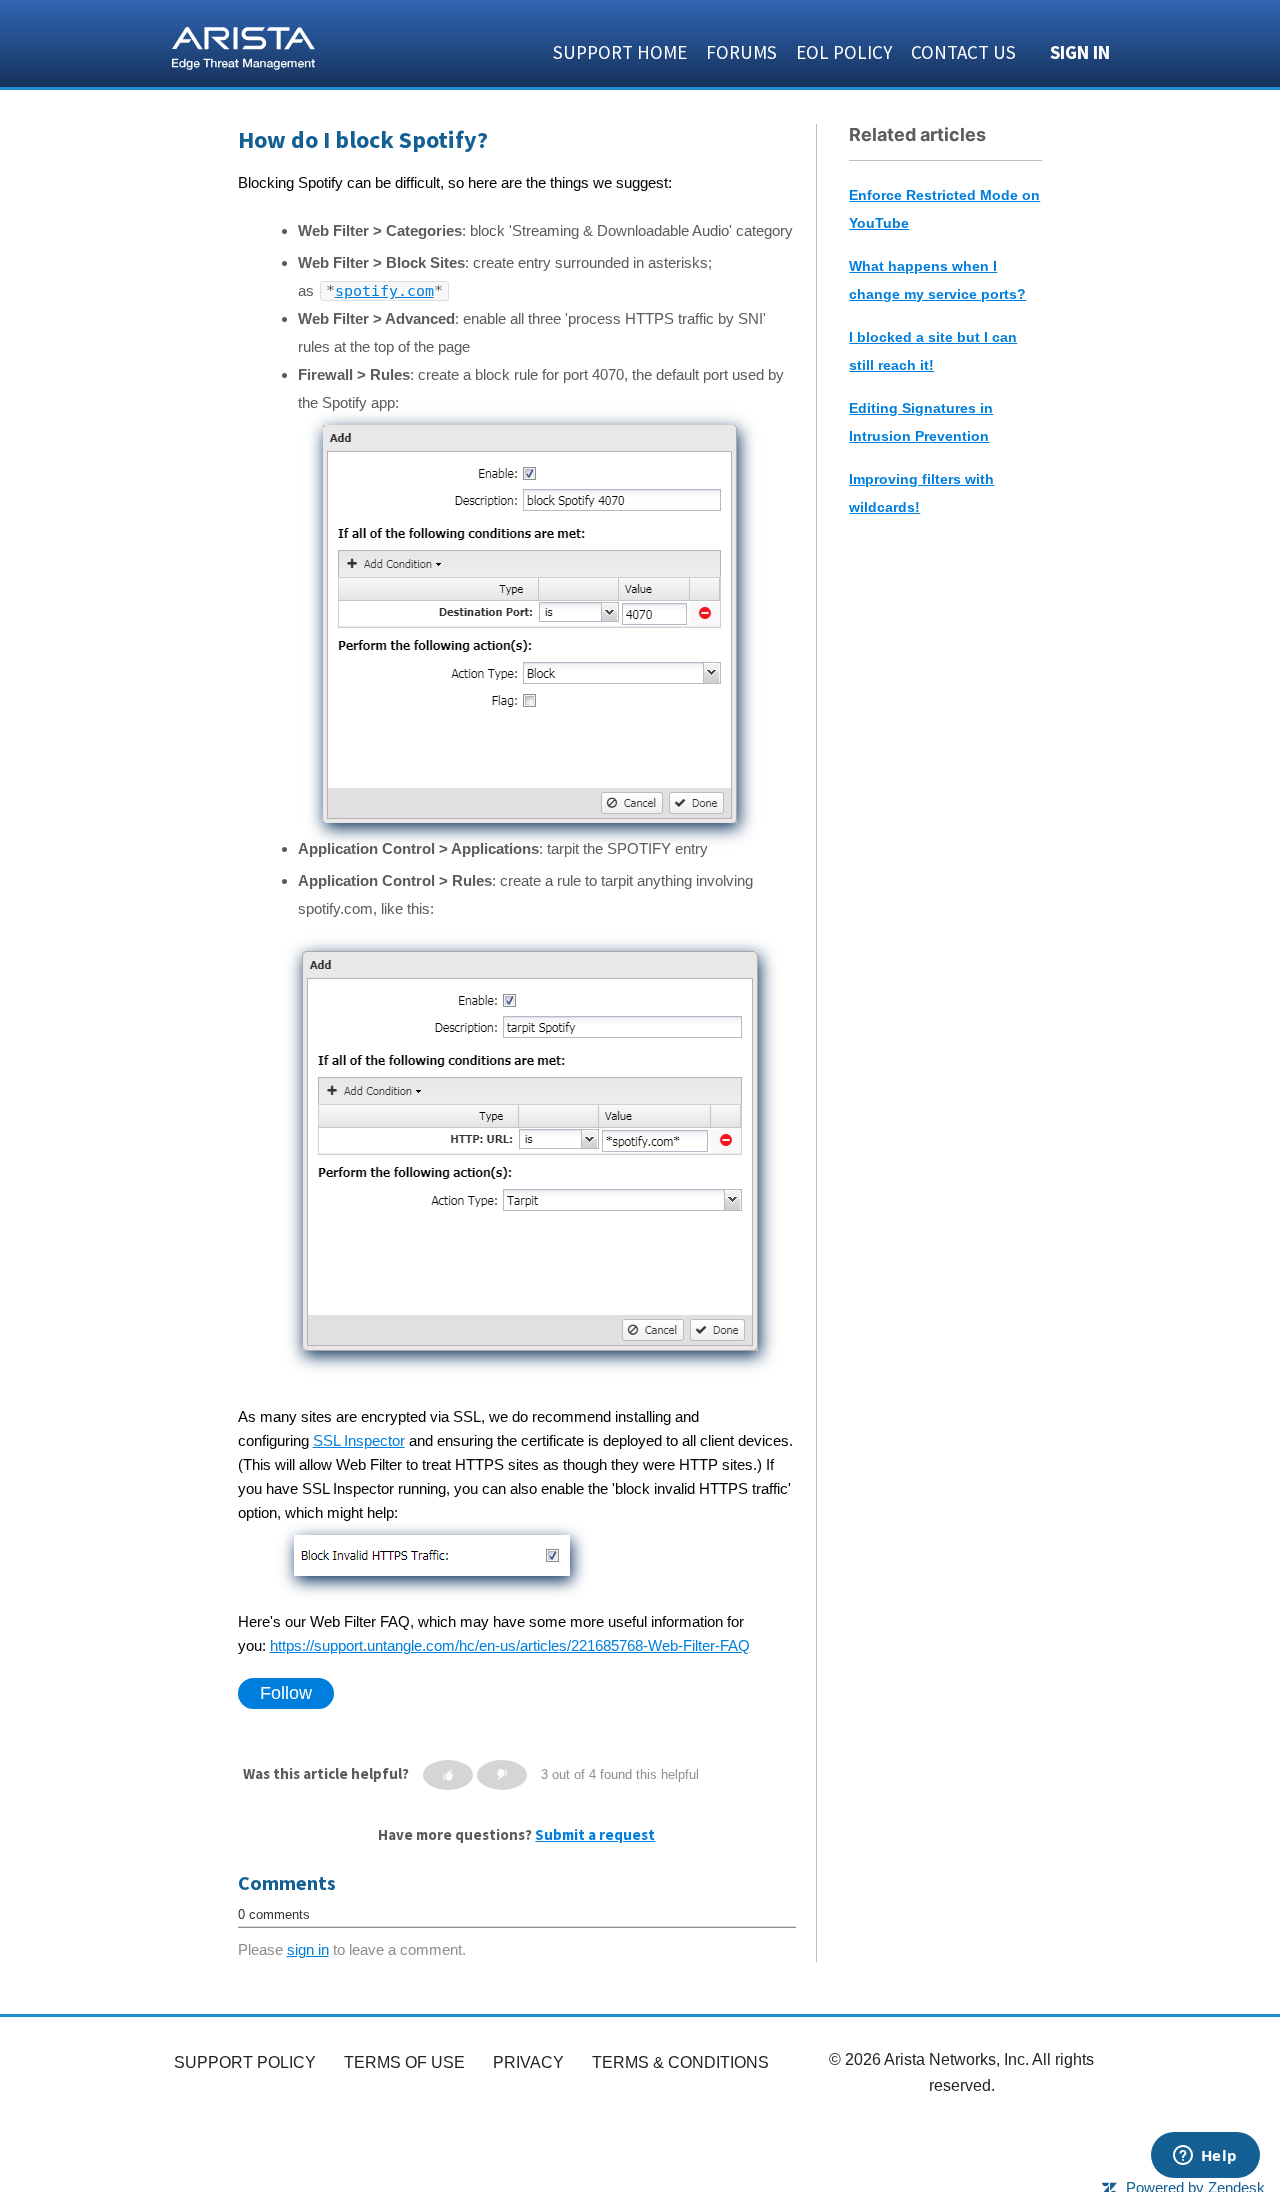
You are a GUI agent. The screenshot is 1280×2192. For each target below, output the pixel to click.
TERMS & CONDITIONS (680, 2062)
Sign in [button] (1080, 52)
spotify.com (384, 291)
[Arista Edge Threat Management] (243, 46)
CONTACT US (963, 52)
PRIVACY (528, 2062)
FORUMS (741, 52)
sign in (308, 1949)
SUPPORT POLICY (245, 2062)
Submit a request (595, 1834)
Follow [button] (286, 1693)
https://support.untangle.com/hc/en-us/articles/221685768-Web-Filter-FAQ (510, 1645)
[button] (448, 1775)
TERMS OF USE (404, 2062)
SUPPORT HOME (620, 52)
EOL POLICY (844, 52)
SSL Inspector (359, 1440)
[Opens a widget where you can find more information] (1205, 2157)
